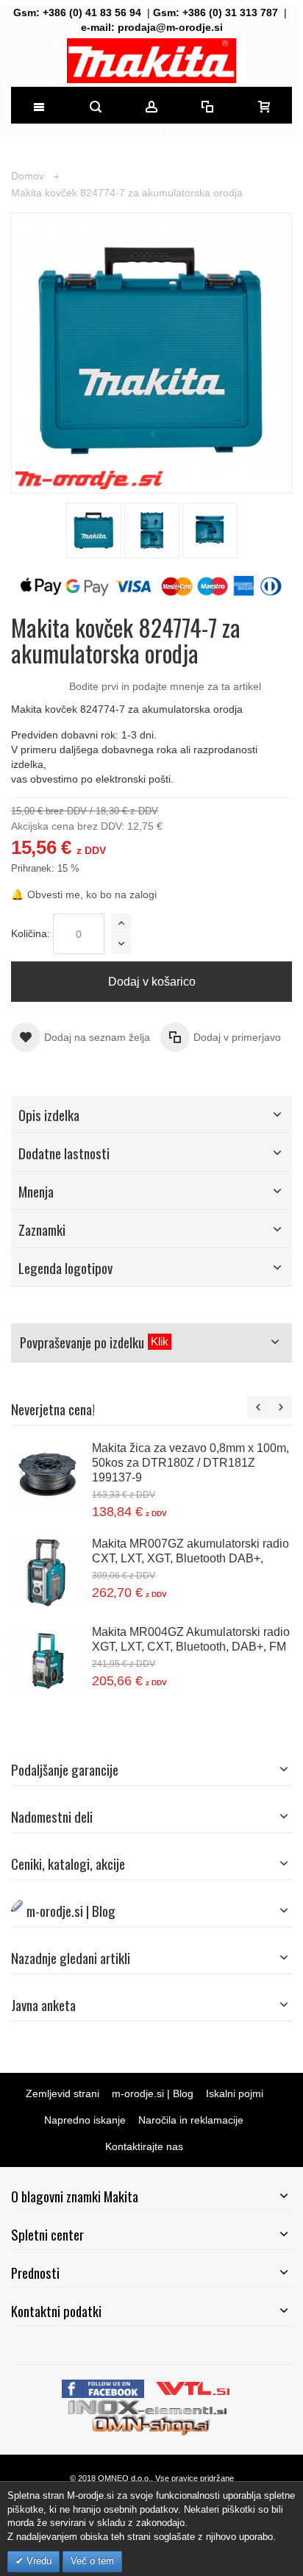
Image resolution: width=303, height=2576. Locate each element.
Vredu (38, 2561)
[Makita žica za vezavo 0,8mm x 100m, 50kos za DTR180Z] (48, 1477)
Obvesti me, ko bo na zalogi (84, 894)
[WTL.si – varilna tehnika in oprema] (194, 2387)
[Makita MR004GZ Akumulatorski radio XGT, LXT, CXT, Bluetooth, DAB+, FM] (48, 1661)
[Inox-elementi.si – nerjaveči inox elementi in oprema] (149, 2405)
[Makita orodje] (151, 61)
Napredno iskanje (85, 2120)
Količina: (31, 933)
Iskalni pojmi (235, 2093)
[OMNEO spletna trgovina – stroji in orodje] (152, 2424)
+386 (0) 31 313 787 (230, 13)
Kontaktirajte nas (144, 2146)
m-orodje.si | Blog (153, 2093)
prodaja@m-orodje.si (170, 27)
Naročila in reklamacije (191, 2120)
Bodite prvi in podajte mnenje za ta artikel (165, 686)
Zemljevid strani (63, 2093)
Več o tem (92, 2561)
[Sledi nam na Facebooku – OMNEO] (104, 2387)
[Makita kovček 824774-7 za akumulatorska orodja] (94, 531)
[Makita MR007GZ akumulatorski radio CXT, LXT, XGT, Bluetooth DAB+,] (48, 1573)
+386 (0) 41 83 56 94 (92, 13)
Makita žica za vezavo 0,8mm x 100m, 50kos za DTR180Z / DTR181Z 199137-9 (190, 1462)
